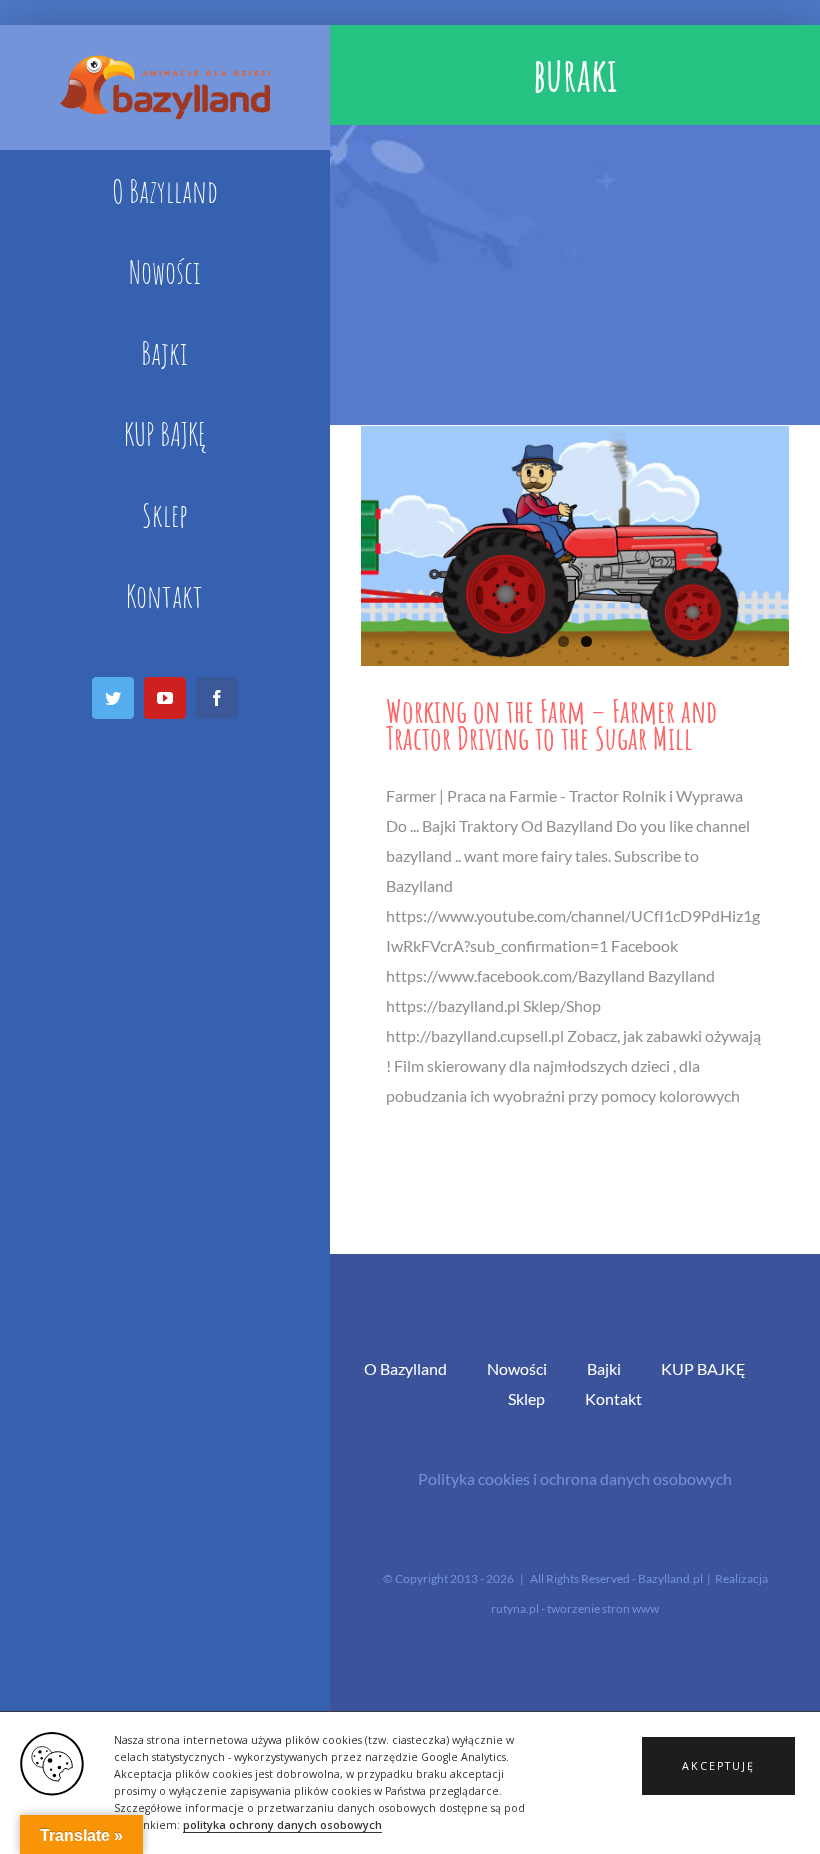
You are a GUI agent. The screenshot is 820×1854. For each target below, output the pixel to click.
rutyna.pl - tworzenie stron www (575, 1608)
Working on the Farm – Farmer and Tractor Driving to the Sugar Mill (551, 724)
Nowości (517, 1368)
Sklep (526, 1398)
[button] (718, 1766)
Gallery (574, 545)
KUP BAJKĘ (703, 1368)
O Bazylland (405, 1368)
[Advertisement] (575, 275)
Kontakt (613, 1398)
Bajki (604, 1368)
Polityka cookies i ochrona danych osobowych (575, 1478)
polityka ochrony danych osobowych (282, 1825)
